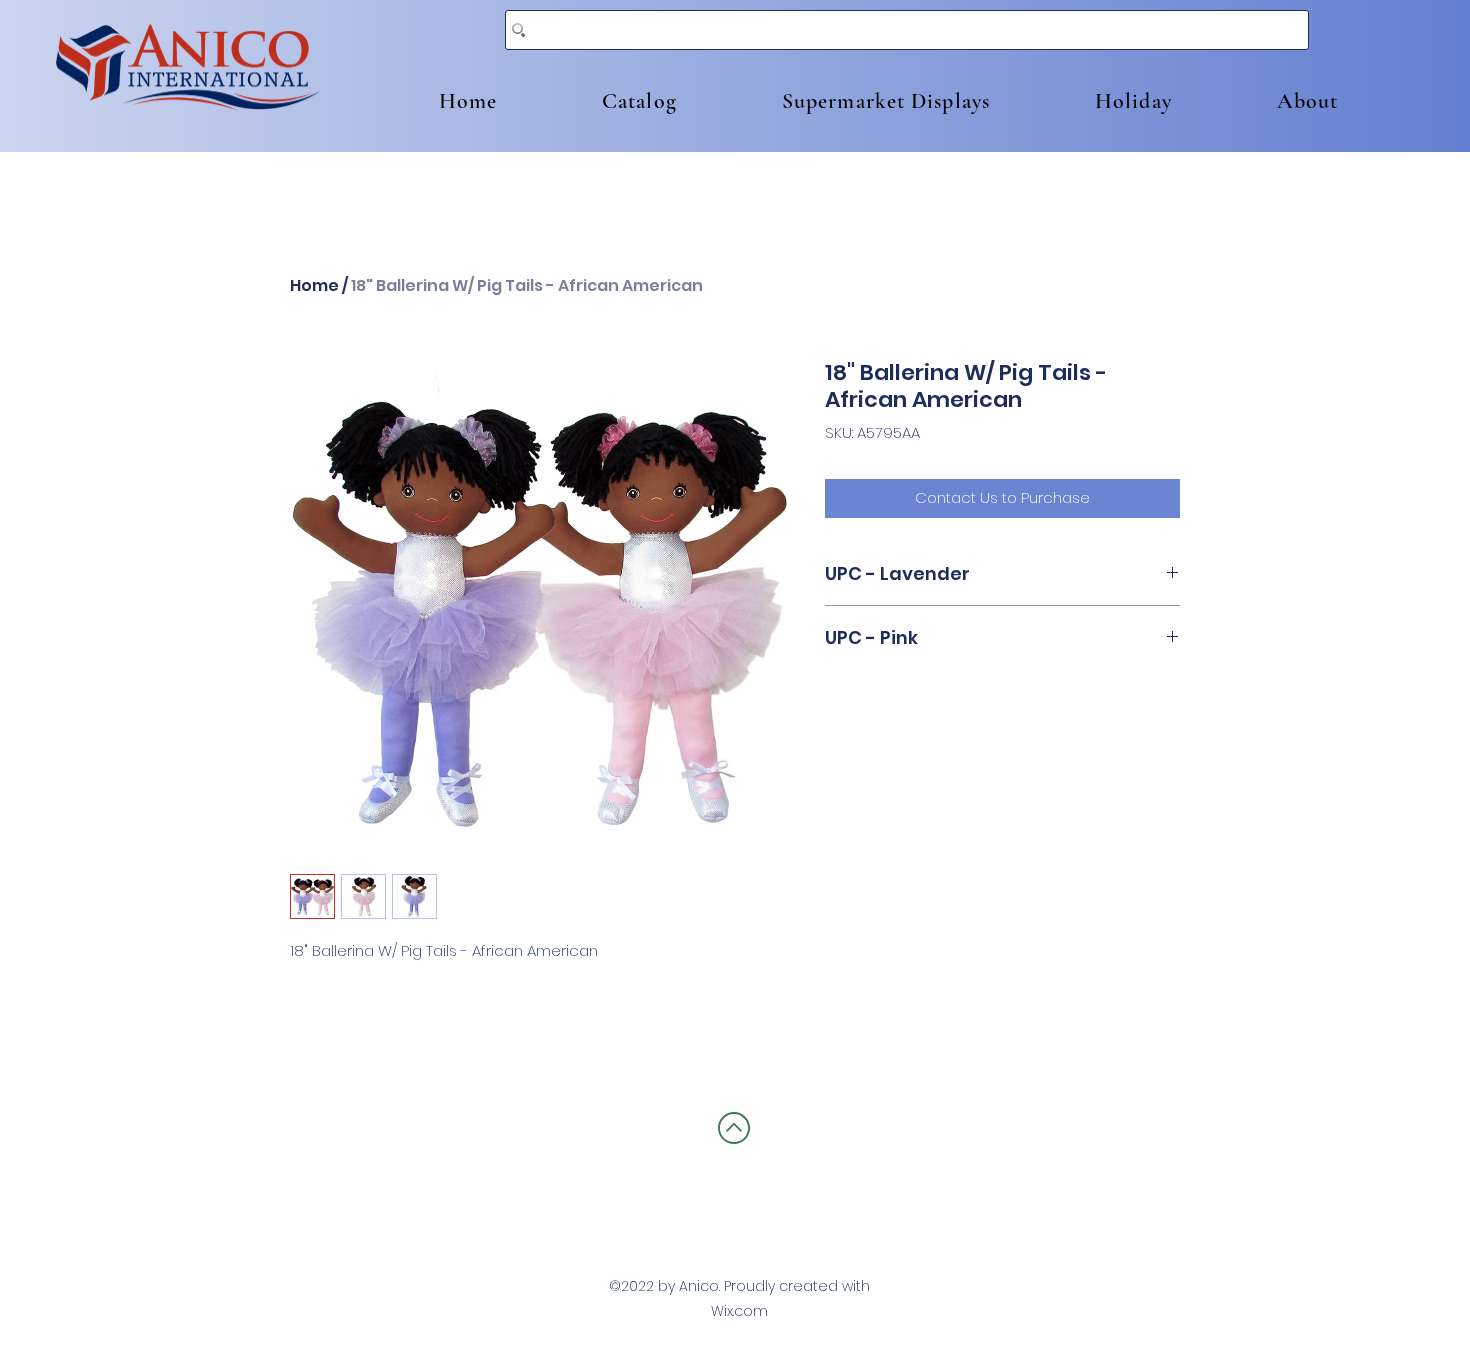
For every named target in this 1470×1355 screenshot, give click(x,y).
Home (314, 285)
